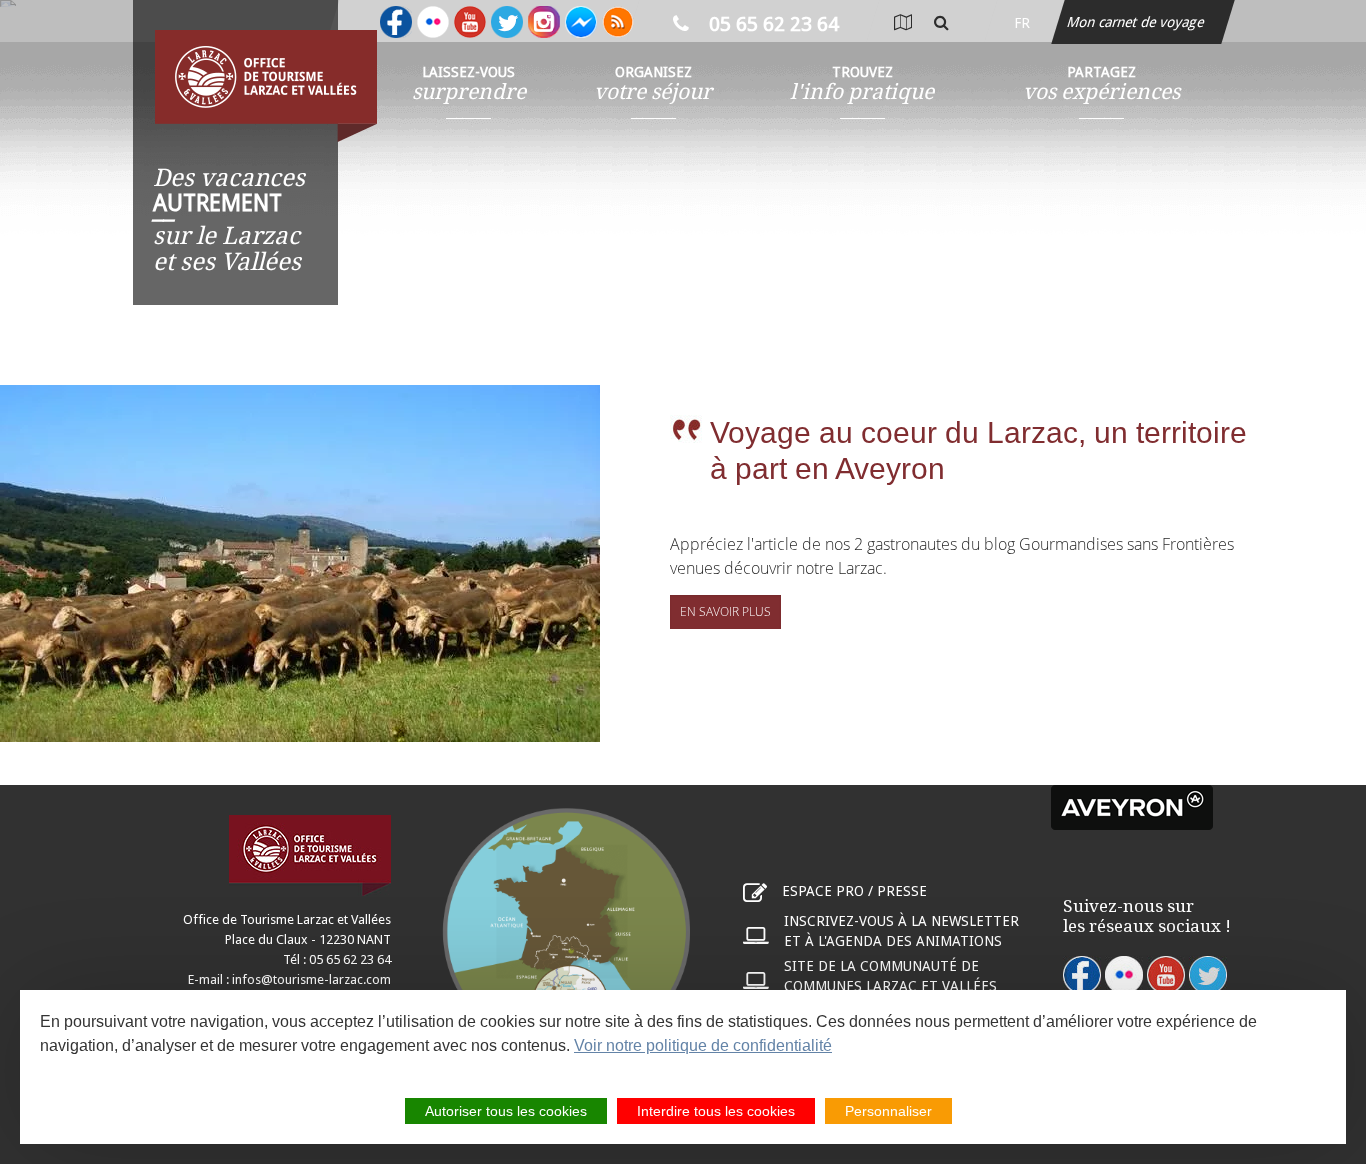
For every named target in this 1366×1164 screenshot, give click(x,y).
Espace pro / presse (854, 891)
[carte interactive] (902, 23)
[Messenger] (581, 22)
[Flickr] (433, 22)
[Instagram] (544, 22)
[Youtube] (470, 22)
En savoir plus (725, 611)
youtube (1166, 975)
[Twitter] (507, 22)
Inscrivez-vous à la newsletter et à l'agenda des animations (901, 931)
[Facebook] (396, 22)
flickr (1124, 975)
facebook (1082, 975)
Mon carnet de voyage (1137, 22)
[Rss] (618, 22)
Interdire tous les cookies (716, 1111)
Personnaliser (888, 1111)
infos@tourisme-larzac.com (311, 979)
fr (1022, 23)
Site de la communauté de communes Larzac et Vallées (890, 976)
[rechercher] (941, 23)
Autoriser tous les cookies (506, 1111)
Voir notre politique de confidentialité (703, 1045)
